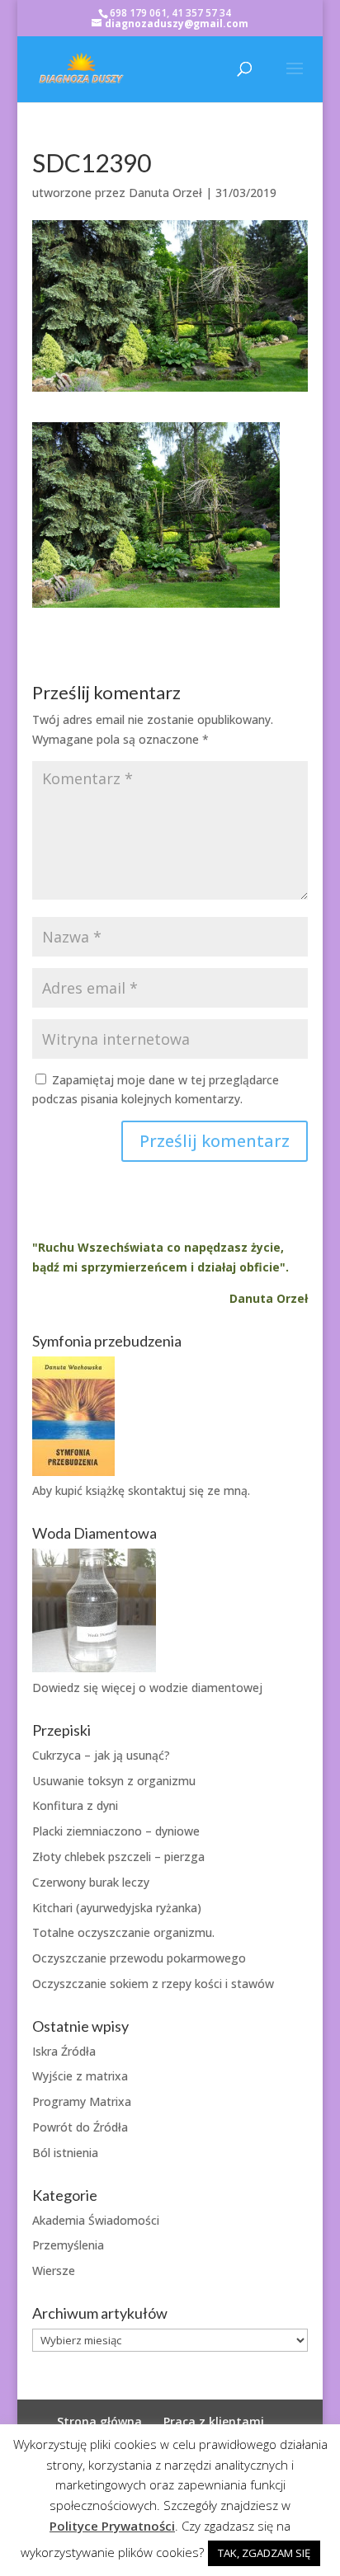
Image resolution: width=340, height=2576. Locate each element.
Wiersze (54, 2270)
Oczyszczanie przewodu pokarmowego (139, 1958)
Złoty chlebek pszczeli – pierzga (118, 1857)
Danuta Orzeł (165, 193)
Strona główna (99, 2421)
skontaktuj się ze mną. (189, 1490)
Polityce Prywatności (112, 2526)
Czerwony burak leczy (91, 1882)
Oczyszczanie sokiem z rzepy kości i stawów (153, 1984)
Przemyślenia (68, 2245)
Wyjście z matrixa (80, 2076)
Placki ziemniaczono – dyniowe (116, 1831)
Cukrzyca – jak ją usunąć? (101, 1755)
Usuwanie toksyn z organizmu (114, 1781)
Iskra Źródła (64, 2051)
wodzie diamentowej (206, 1688)
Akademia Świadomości (96, 2220)
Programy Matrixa (82, 2101)
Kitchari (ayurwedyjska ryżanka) (117, 1908)
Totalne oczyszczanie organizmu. (123, 1932)
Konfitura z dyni (75, 1805)
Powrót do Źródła (80, 2127)
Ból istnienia (65, 2153)
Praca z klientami (214, 2421)
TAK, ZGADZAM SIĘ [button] (264, 2553)
